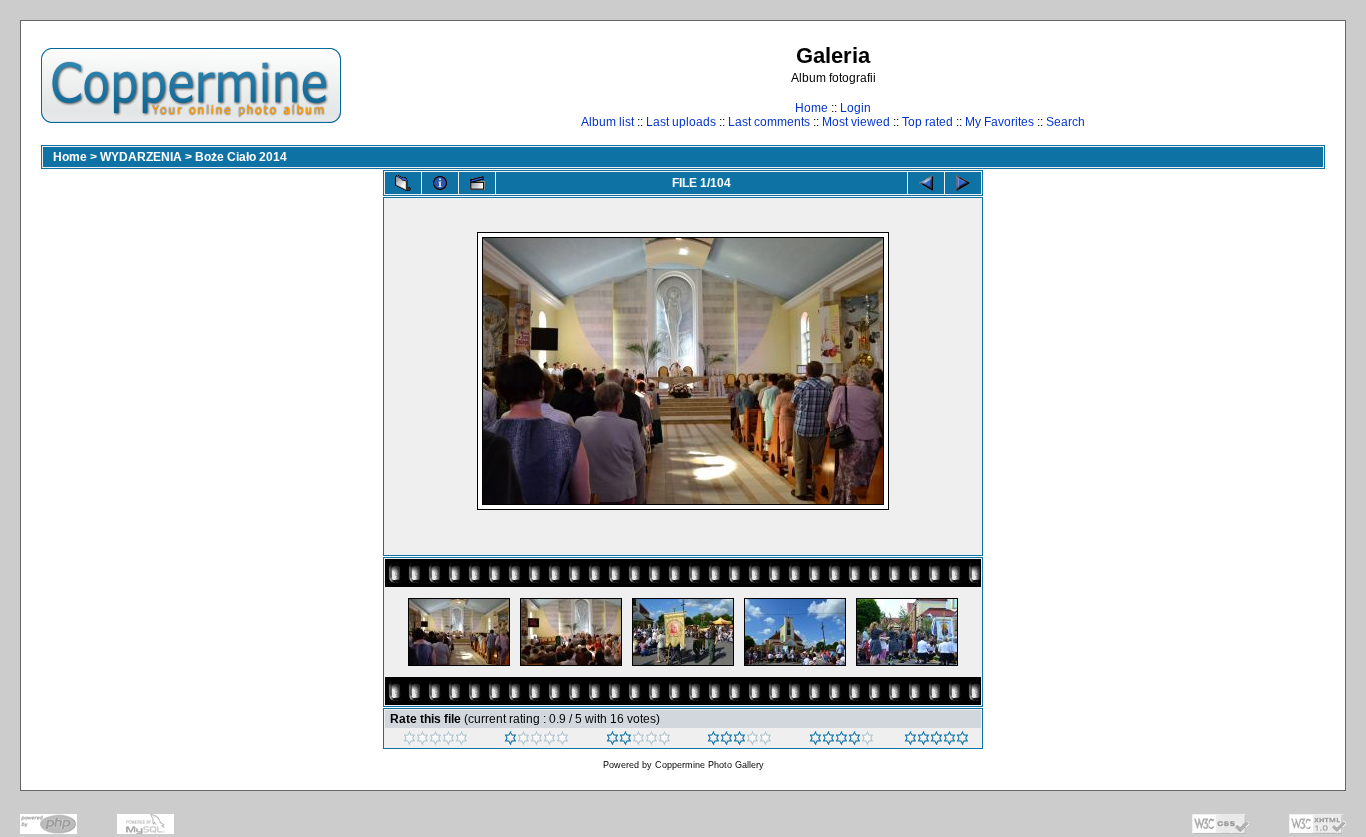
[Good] (739, 741)
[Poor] (536, 741)
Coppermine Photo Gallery (709, 765)
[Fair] (638, 741)
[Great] (936, 741)
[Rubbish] (435, 741)
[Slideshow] (477, 183)
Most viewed (856, 122)
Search (1065, 122)
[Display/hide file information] (440, 183)
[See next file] (963, 183)
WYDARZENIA (141, 157)
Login (855, 108)
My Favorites (999, 122)
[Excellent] (841, 741)
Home (811, 108)
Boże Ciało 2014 (241, 157)
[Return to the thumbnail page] (403, 183)
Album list (607, 122)
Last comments (769, 122)
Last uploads (681, 122)
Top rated (927, 122)
